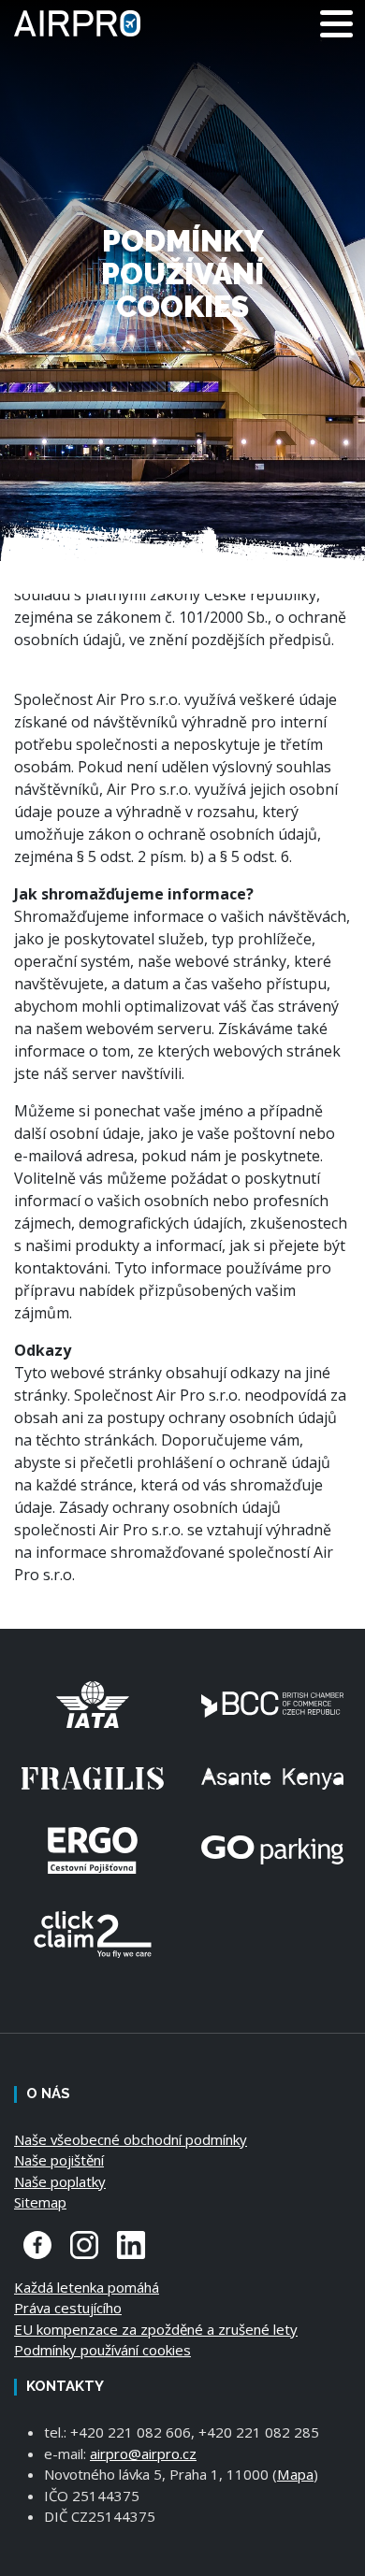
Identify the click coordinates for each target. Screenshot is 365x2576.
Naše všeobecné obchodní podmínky (131, 2139)
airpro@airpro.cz (143, 2454)
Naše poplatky (60, 2181)
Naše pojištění (59, 2160)
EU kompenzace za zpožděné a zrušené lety (156, 2329)
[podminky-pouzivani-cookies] (89, 23)
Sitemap (40, 2202)
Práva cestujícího (68, 2308)
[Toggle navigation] (336, 24)
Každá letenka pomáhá (87, 2287)
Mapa (295, 2474)
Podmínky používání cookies (102, 2350)
